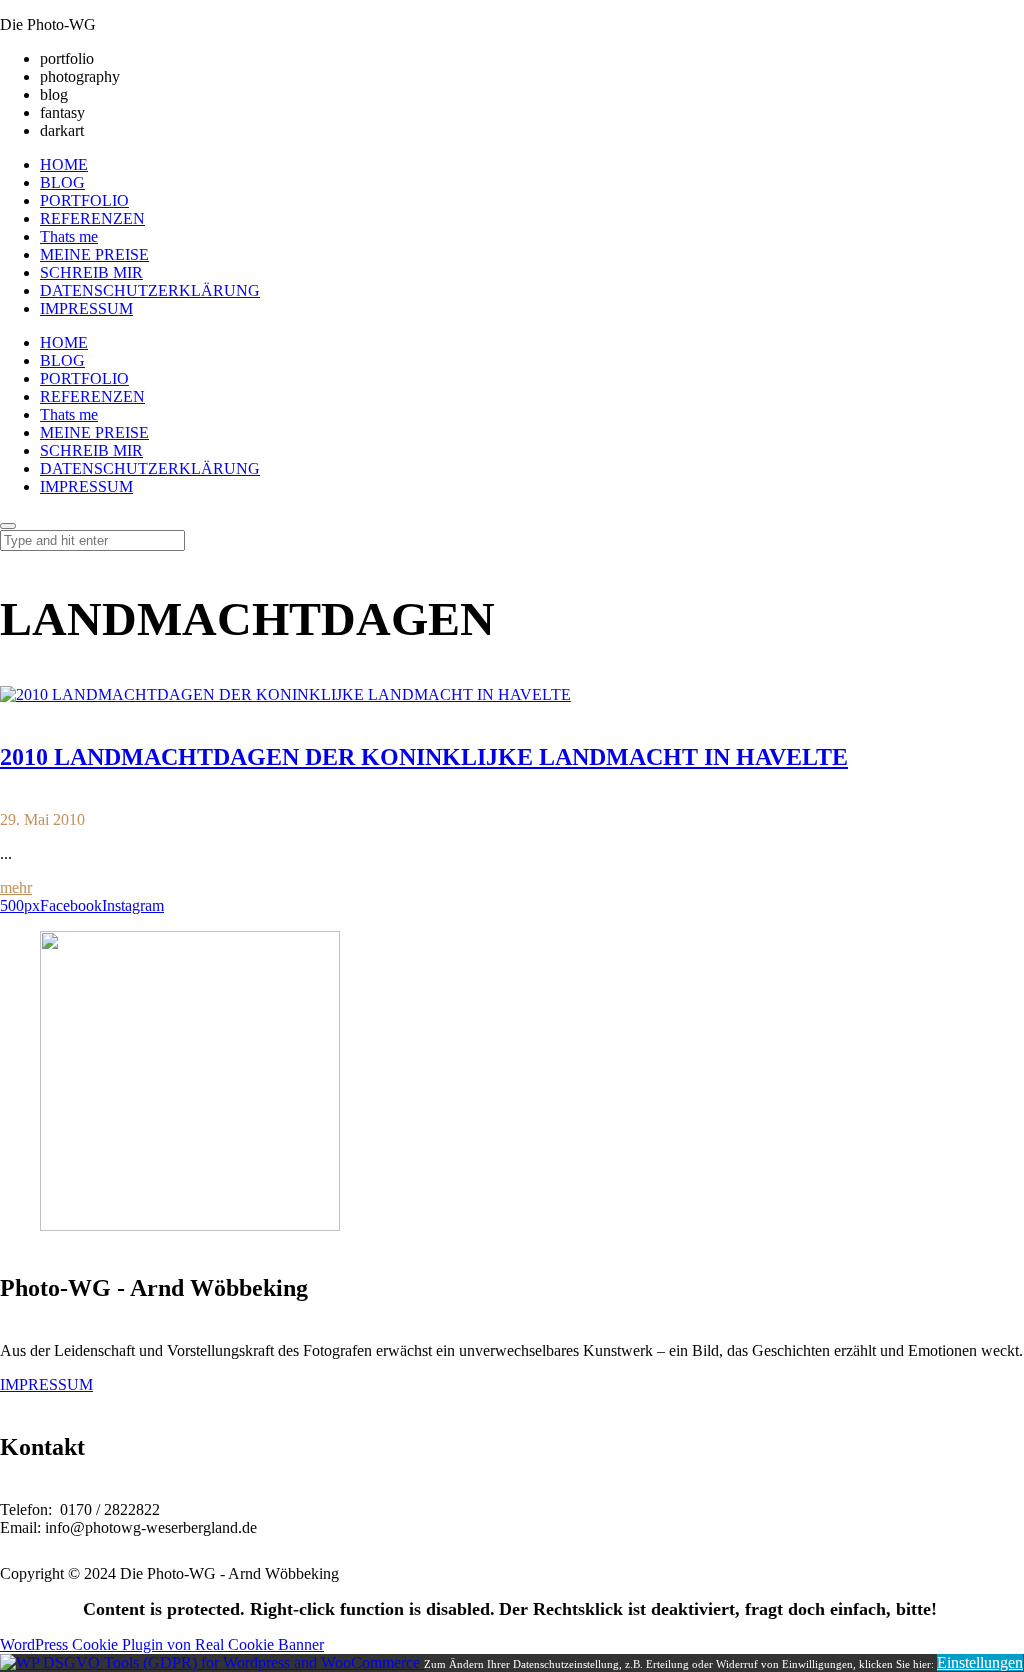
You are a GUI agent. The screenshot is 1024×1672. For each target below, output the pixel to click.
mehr (16, 887)
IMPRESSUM (46, 1384)
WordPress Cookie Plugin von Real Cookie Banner (162, 1644)
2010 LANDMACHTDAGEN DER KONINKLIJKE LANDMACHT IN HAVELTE (424, 757)
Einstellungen (980, 1662)
